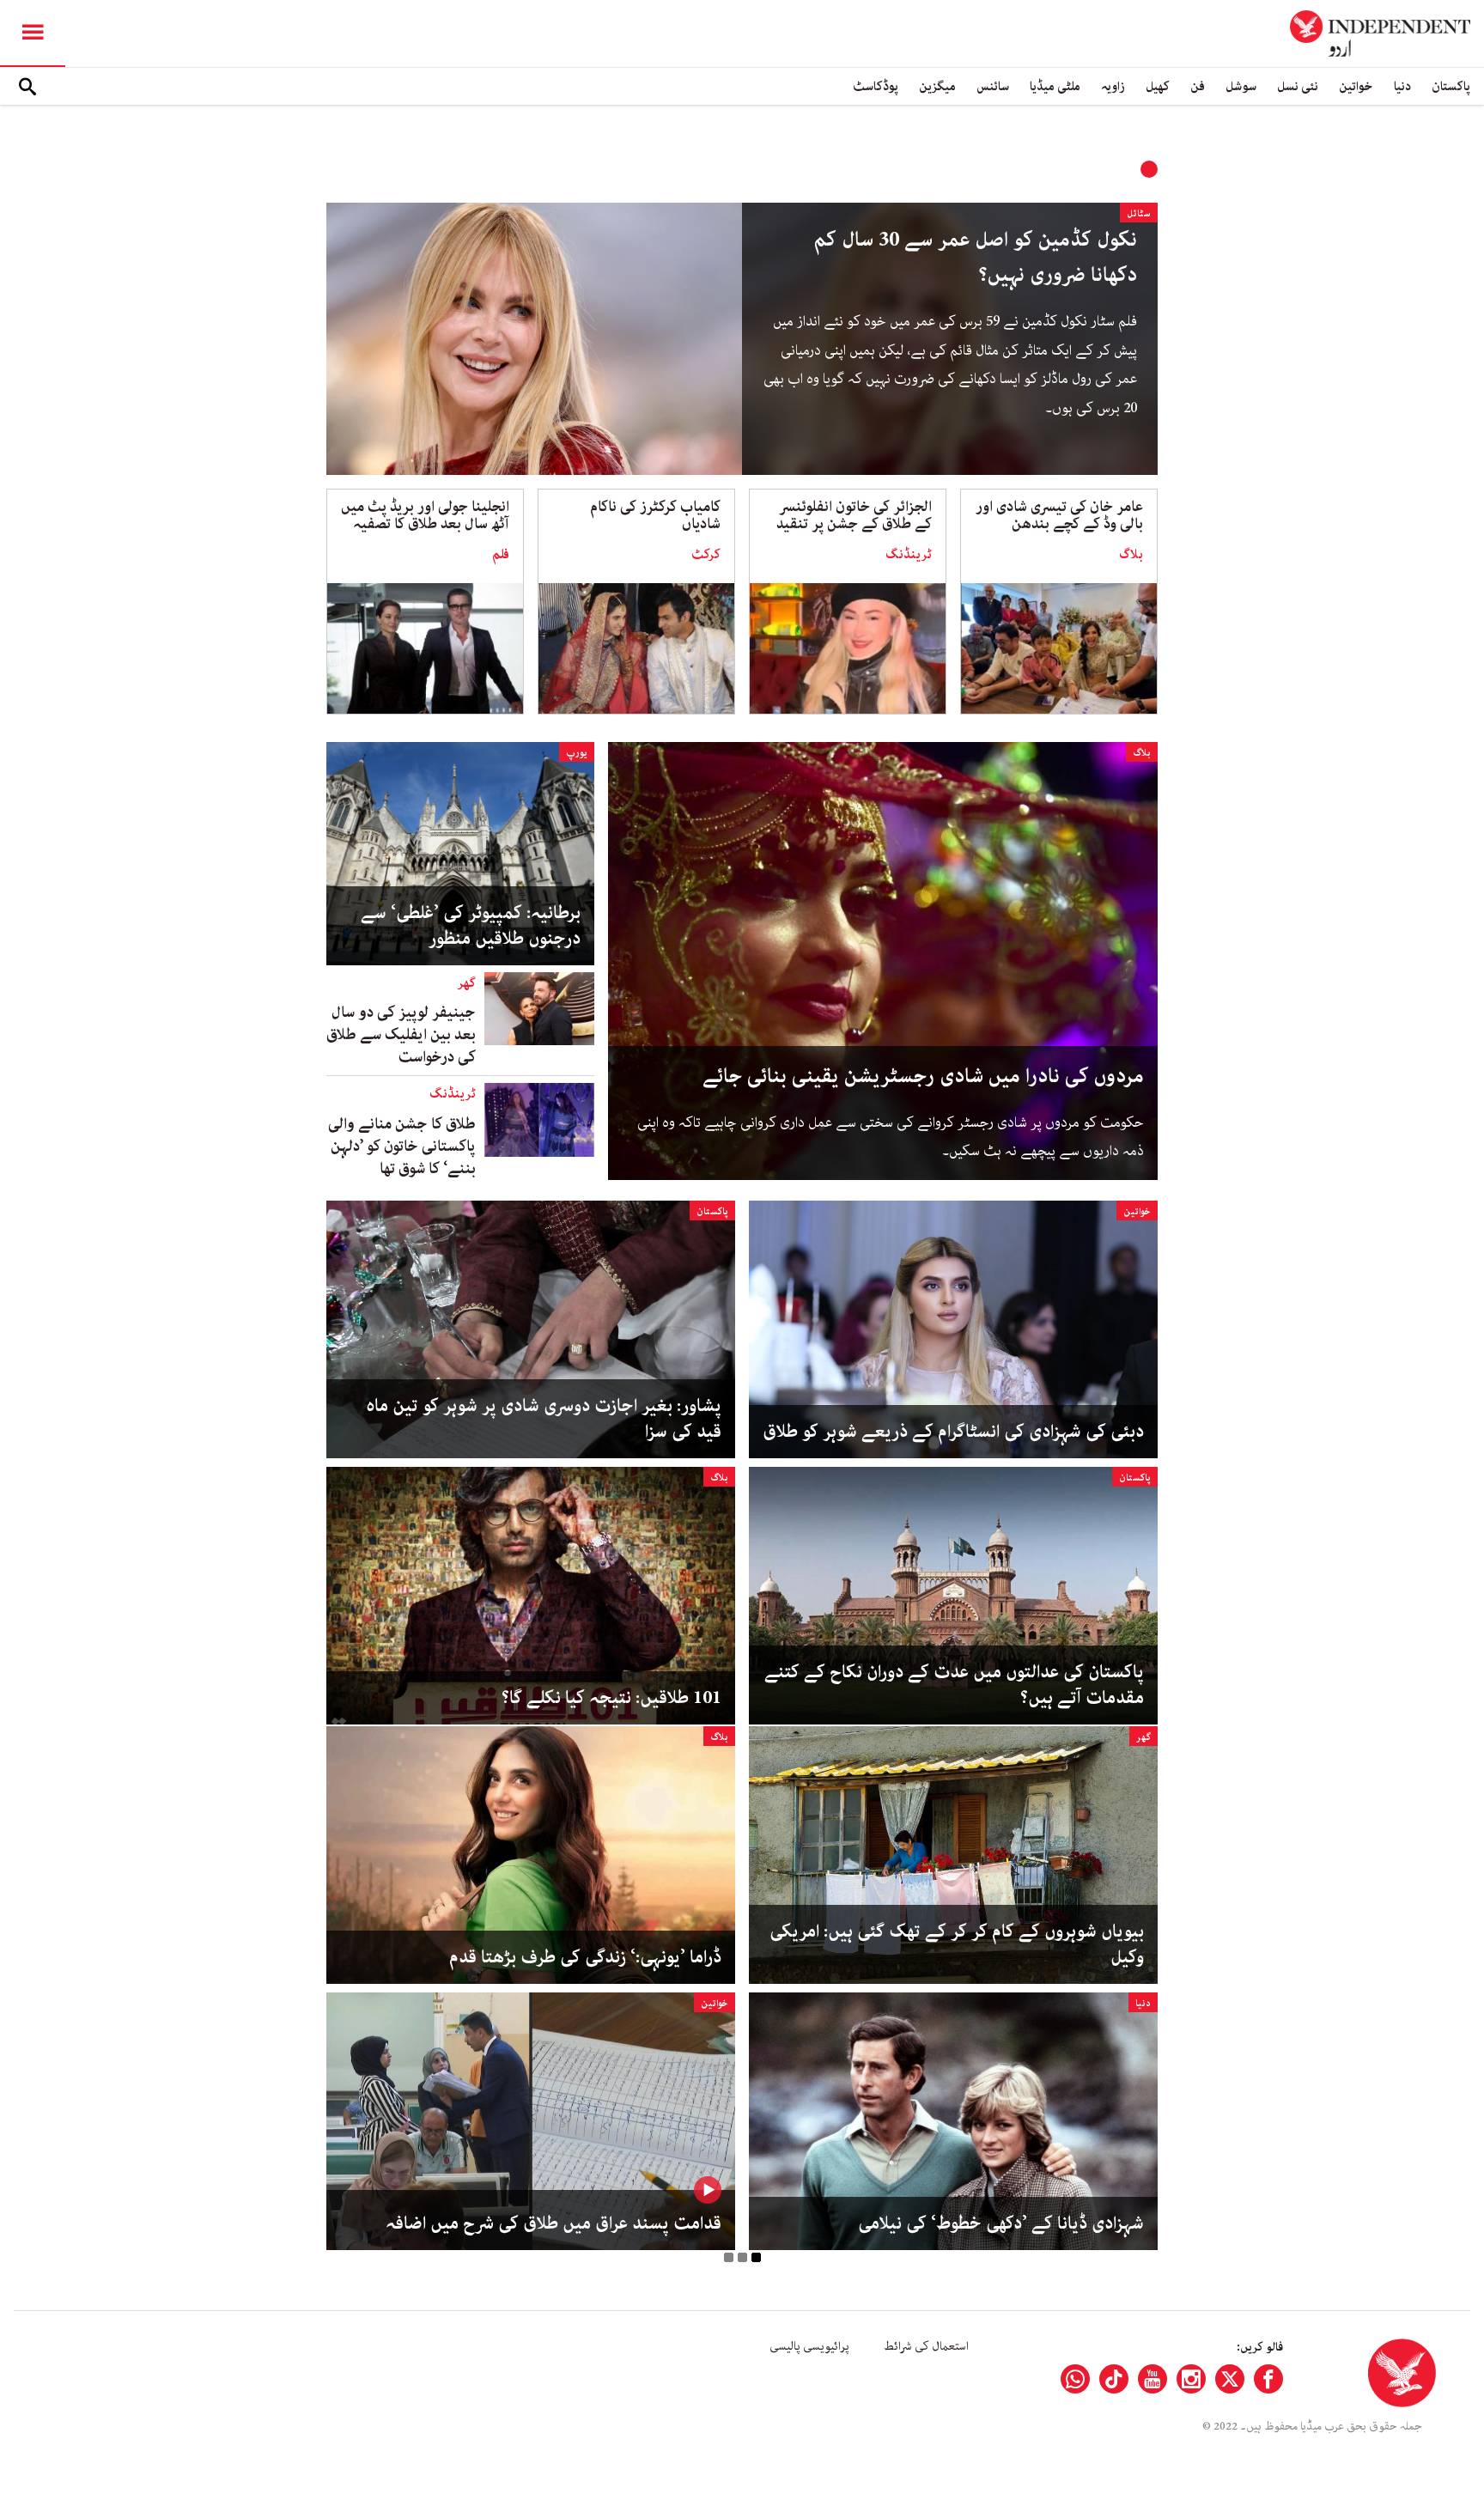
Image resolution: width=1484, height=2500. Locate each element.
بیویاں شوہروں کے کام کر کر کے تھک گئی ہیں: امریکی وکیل (957, 1944)
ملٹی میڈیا (1055, 86)
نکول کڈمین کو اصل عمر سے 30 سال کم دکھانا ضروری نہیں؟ (975, 258)
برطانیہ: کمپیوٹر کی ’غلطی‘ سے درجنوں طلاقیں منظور (471, 926)
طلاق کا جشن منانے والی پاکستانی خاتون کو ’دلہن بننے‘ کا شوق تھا (402, 1147)
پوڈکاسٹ (876, 86)
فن (1198, 86)
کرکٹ (706, 555)
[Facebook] (1268, 2379)
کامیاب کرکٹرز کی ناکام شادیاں (655, 515)
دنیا (1402, 86)
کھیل (1158, 86)
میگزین (937, 86)
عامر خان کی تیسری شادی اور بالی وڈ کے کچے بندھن (1059, 515)
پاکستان (1451, 86)
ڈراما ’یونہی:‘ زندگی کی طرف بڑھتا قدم (585, 1957)
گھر (466, 983)
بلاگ (1131, 555)
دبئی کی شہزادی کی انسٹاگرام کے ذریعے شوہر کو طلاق (953, 1432)
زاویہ (1113, 86)
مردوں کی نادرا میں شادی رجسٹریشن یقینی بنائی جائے (923, 1077)
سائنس (993, 86)
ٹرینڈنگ (909, 555)
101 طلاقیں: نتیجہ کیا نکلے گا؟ (611, 1698)
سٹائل (1139, 213)
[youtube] (1153, 2379)
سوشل (1241, 86)
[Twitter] (1230, 2379)
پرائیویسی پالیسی (809, 2346)
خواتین (1356, 86)
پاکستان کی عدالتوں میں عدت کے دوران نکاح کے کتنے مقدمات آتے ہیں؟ (954, 1685)
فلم (501, 555)
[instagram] (1191, 2379)
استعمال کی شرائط (926, 2346)
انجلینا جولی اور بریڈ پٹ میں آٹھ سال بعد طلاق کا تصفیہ (425, 515)
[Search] (27, 87)
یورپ (577, 753)
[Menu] (33, 33)
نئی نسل (1298, 86)
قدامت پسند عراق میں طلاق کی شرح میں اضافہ (553, 2223)
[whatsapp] (1075, 2379)
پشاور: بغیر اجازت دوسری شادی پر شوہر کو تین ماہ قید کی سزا (544, 1419)
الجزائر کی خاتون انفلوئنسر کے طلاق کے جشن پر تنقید (854, 515)
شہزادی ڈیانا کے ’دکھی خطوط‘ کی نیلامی (1001, 2223)
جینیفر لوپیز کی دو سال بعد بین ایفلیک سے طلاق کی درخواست (401, 1035)
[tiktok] (1114, 2379)
